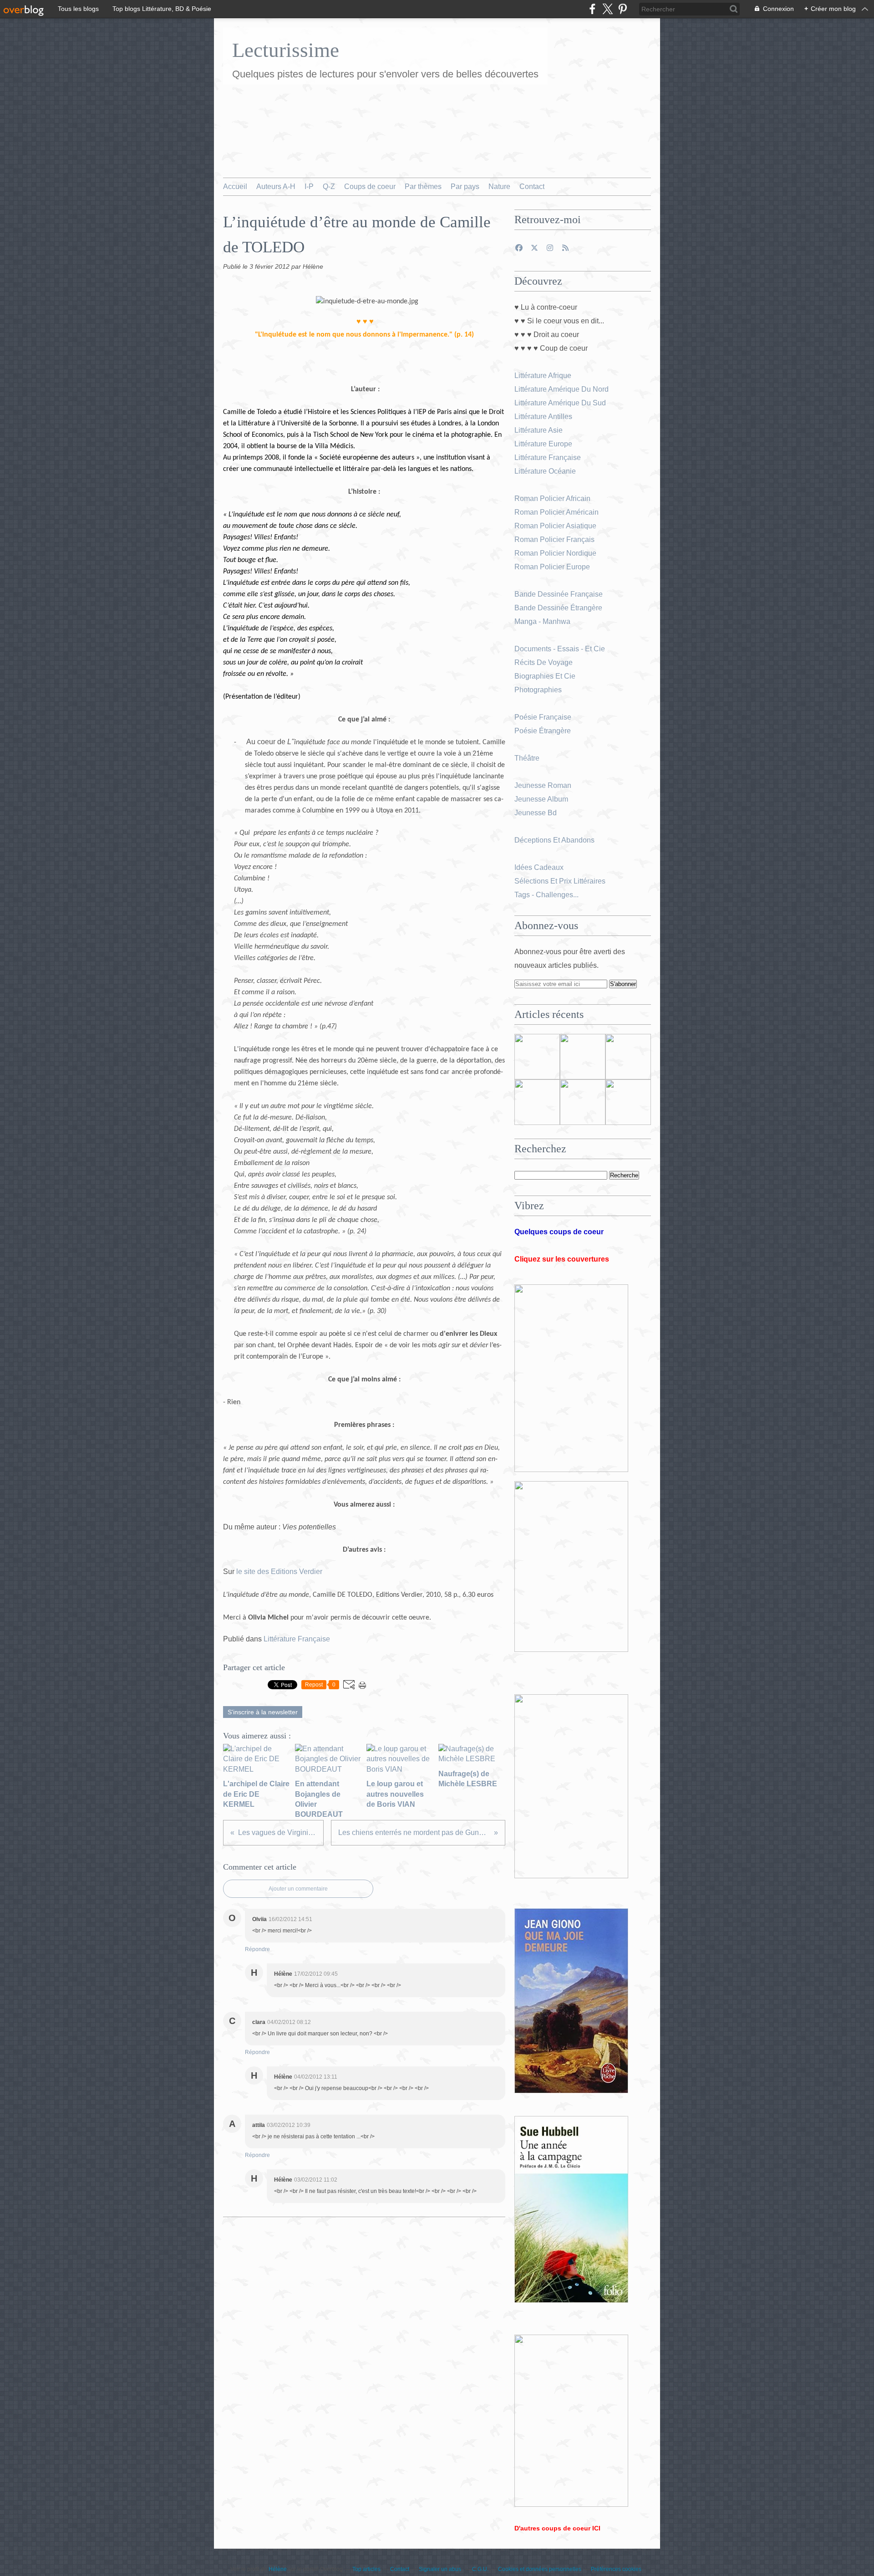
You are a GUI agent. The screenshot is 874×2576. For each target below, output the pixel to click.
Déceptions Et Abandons (554, 840)
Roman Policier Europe (553, 567)
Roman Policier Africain (553, 498)
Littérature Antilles (543, 417)
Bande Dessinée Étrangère (558, 608)
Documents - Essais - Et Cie (561, 649)
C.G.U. (480, 2569)
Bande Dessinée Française (559, 594)
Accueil (235, 187)
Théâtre (527, 758)
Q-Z (329, 187)
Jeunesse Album (542, 799)
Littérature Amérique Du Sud (560, 403)
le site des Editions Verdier (279, 1572)
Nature (499, 187)
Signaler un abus (441, 2569)
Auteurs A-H (276, 187)
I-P (309, 187)
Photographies (539, 690)
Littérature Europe (544, 444)
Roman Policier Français (555, 539)
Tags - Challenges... (546, 895)
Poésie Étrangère (544, 731)
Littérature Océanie (545, 471)
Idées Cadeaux (539, 867)
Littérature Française (297, 1639)
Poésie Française (543, 717)
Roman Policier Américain (557, 512)
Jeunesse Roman (544, 785)
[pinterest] (622, 9)
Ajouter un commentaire (298, 1889)
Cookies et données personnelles (540, 2569)
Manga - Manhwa (543, 621)
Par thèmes (423, 187)
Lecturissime (286, 50)
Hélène (278, 2569)
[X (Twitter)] (607, 9)
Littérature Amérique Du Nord (561, 389)
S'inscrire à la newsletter (263, 1712)
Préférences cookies (616, 2569)
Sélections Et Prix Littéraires (561, 881)
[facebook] (592, 9)
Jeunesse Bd (536, 813)
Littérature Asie (539, 430)
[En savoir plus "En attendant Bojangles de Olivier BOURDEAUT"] (537, 1102)
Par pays (465, 187)
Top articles (366, 2569)
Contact (532, 187)
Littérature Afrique (543, 376)
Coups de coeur (370, 187)
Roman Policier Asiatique (555, 526)
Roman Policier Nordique (556, 553)
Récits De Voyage (544, 662)
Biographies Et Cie (545, 676)
